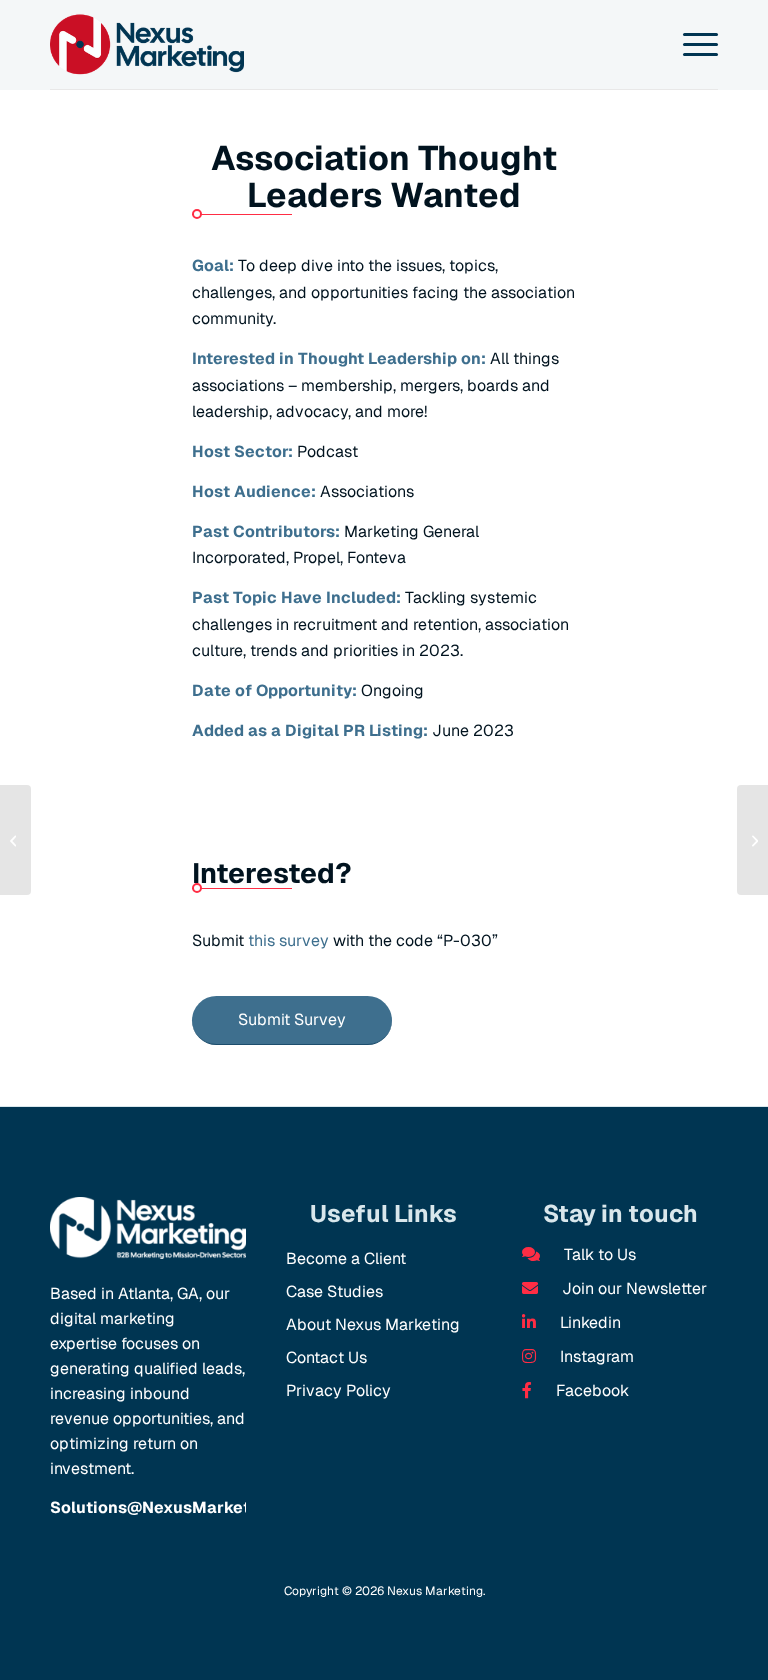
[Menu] (690, 45)
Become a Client (346, 1258)
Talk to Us (598, 1254)
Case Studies (334, 1291)
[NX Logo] (147, 44)
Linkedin (588, 1322)
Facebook (590, 1390)
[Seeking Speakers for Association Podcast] (15, 840)
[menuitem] (690, 45)
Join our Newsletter (632, 1288)
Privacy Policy (338, 1390)
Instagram (595, 1356)
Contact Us (326, 1357)
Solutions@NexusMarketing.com (181, 1507)
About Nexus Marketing (373, 1324)
